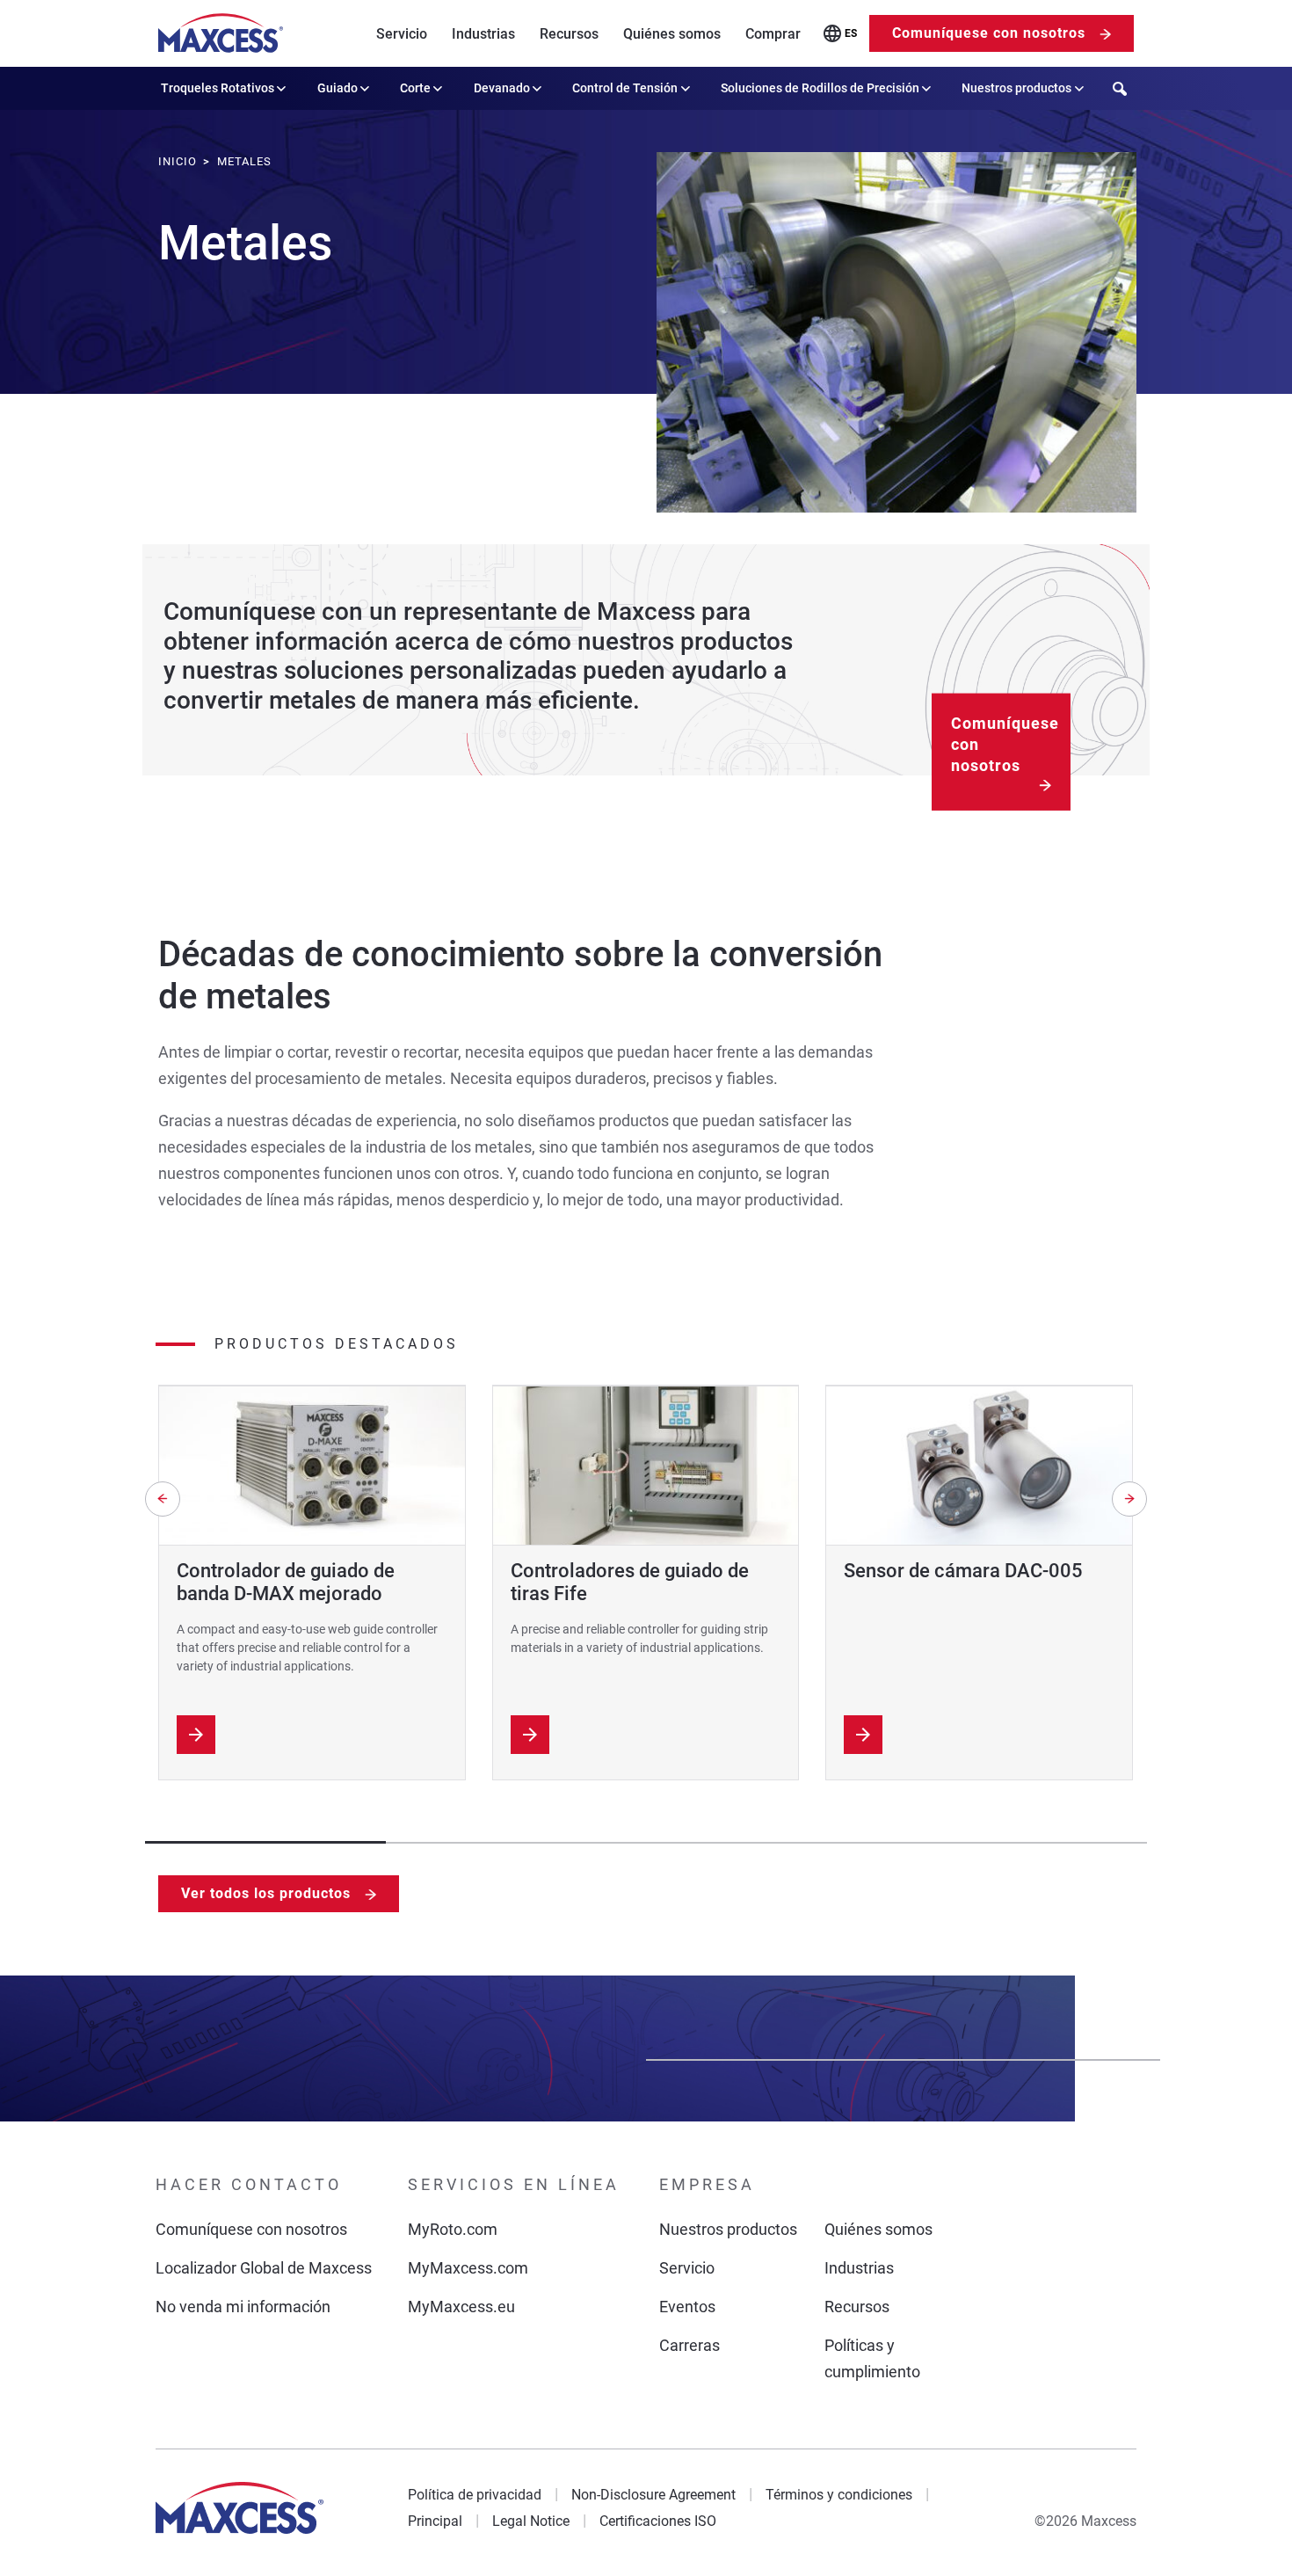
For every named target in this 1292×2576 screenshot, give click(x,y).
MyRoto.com (453, 2229)
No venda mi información (243, 2307)
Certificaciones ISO (658, 2521)
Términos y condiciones (839, 2495)
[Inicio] (221, 33)
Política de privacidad (475, 2495)
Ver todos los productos (266, 1893)
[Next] (1129, 1499)
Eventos (687, 2307)
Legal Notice (531, 2521)
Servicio (402, 34)
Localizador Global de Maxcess (264, 2268)
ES (851, 33)
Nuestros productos (1016, 88)
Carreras (690, 2345)
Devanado (502, 88)
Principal (435, 2521)
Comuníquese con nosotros (989, 33)
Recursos (569, 34)
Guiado (338, 88)
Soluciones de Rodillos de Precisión (820, 88)
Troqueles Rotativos (218, 88)
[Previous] (163, 1499)
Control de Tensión (625, 88)
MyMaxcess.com (468, 2268)
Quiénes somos (672, 34)
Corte (415, 88)
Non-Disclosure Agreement (653, 2495)
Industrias (483, 34)
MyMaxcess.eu (461, 2307)
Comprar (773, 34)
